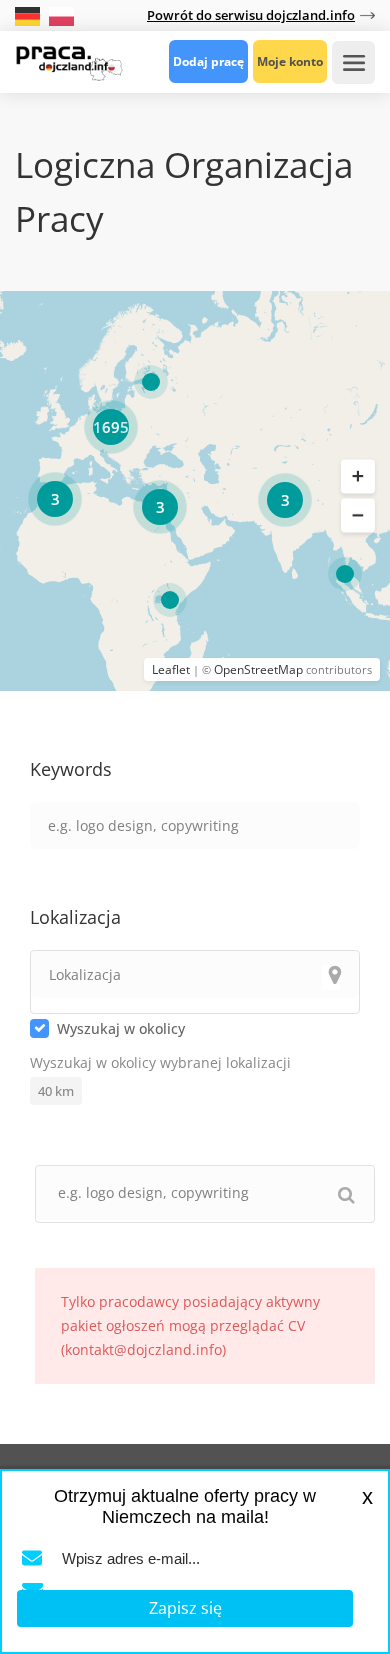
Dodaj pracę (208, 61)
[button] (358, 476)
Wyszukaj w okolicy (121, 1028)
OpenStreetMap (258, 669)
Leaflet (171, 669)
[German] (29, 14)
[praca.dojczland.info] (69, 61)
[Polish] (61, 14)
